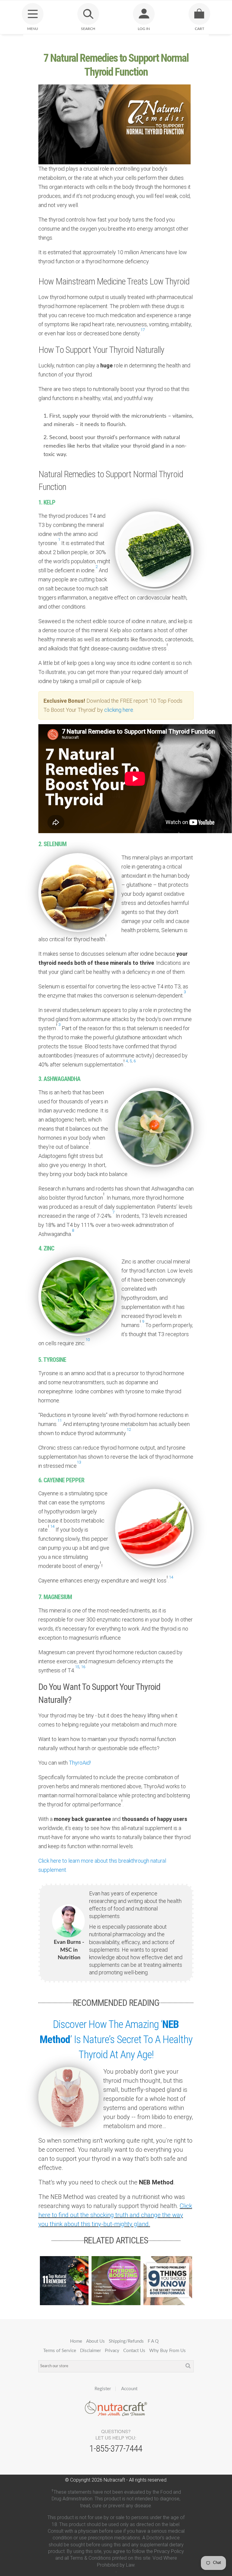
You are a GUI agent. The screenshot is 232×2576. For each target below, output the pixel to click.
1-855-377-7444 (116, 2448)
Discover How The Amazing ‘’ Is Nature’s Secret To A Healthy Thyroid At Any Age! (116, 2040)
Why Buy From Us (168, 2351)
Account (129, 2389)
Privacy (112, 2351)
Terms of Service (60, 2351)
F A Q (153, 2341)
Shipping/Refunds (126, 2341)
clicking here (119, 710)
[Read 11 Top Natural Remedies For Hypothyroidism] (64, 2280)
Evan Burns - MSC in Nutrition (69, 1950)
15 (77, 1667)
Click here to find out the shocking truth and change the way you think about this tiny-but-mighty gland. (115, 2215)
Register (103, 2389)
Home (76, 2341)
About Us (95, 2341)
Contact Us (134, 2351)
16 (83, 1667)
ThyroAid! (80, 1763)
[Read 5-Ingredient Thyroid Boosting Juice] (116, 2280)
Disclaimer (90, 2351)
